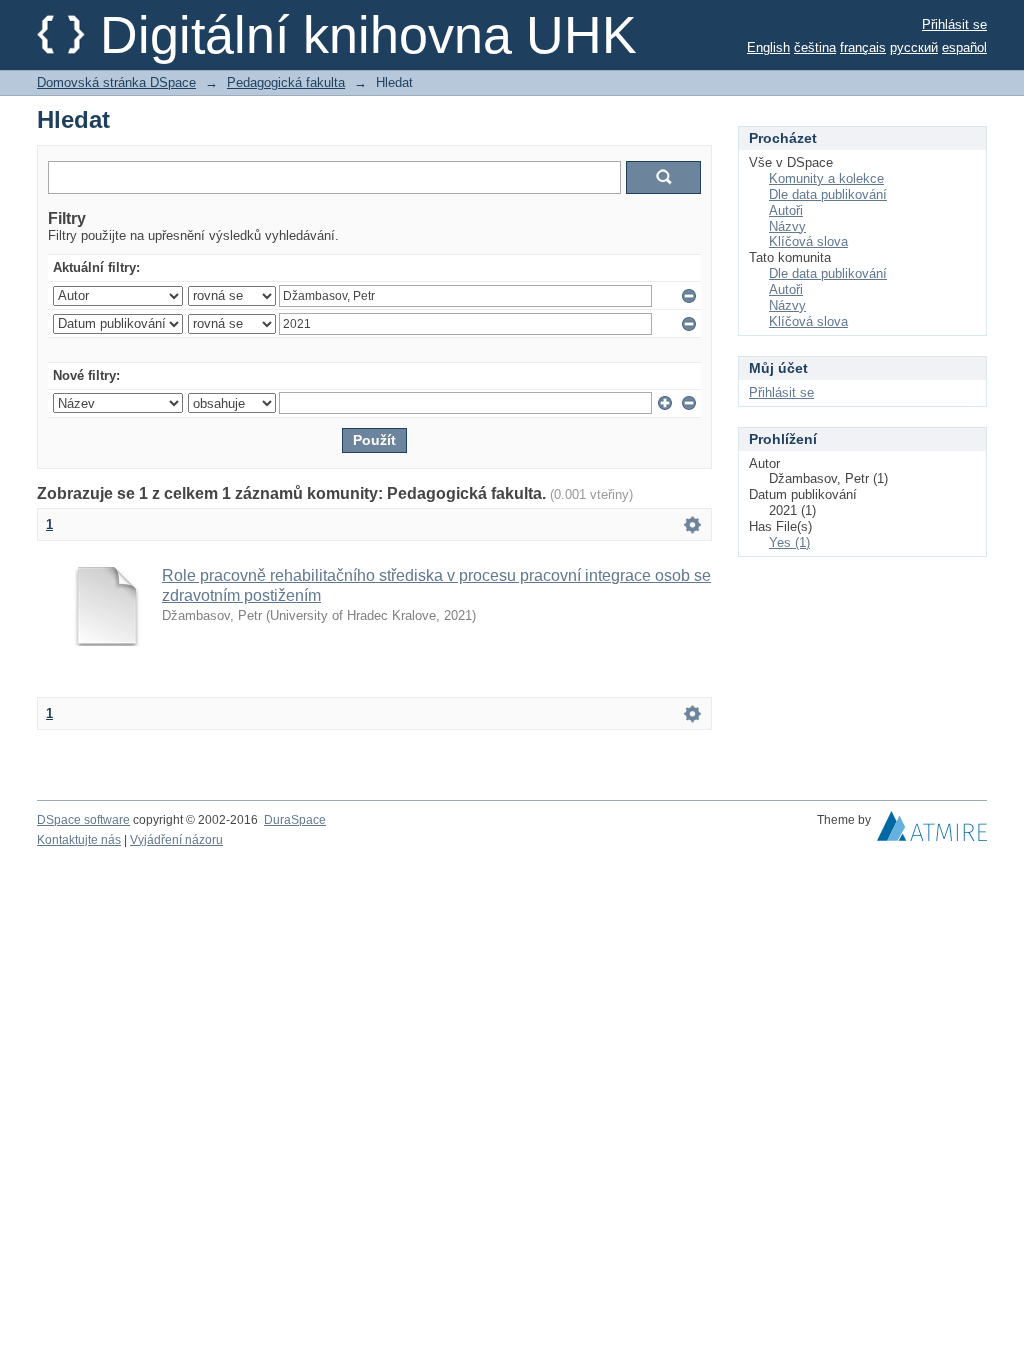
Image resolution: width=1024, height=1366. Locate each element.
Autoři (786, 210)
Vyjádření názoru (176, 840)
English (768, 47)
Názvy (787, 226)
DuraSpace (295, 820)
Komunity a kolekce (826, 178)
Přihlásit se (954, 24)
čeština (815, 47)
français (863, 47)
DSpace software (83, 820)
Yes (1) (789, 542)
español (964, 47)
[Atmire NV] (932, 831)
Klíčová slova (808, 241)
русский (914, 47)
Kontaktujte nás (79, 840)
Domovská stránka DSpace (116, 82)
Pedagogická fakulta (286, 82)
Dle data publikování (828, 194)
